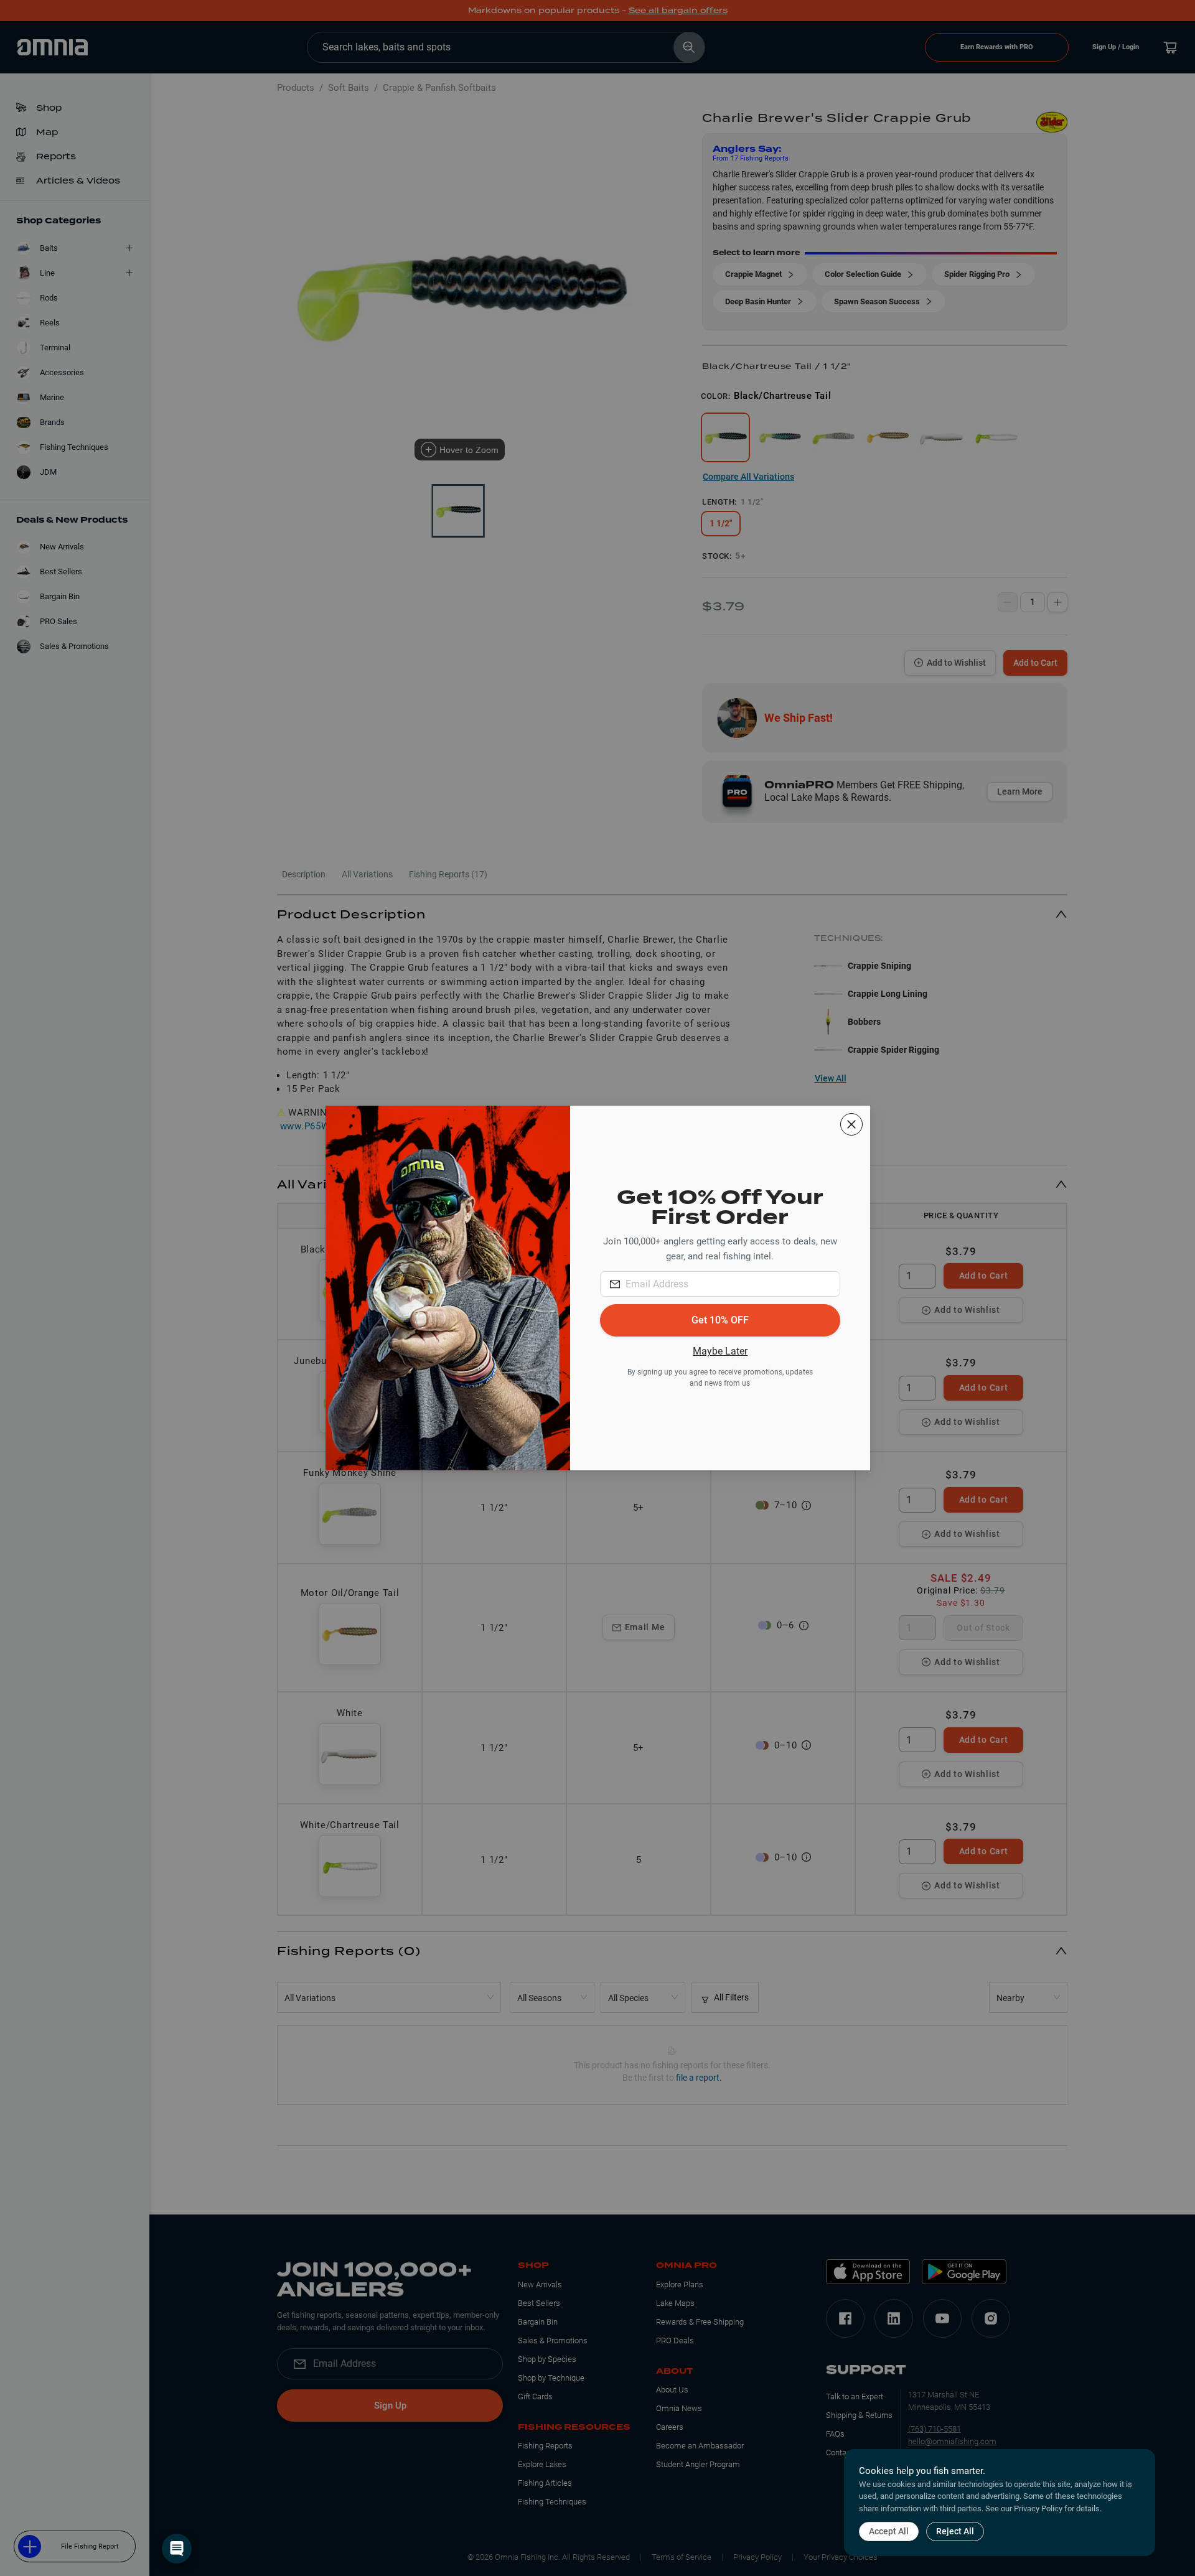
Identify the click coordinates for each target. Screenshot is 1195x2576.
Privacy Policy (1038, 2508)
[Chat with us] (177, 2549)
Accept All (889, 2531)
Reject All (955, 2531)
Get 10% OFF (720, 1320)
